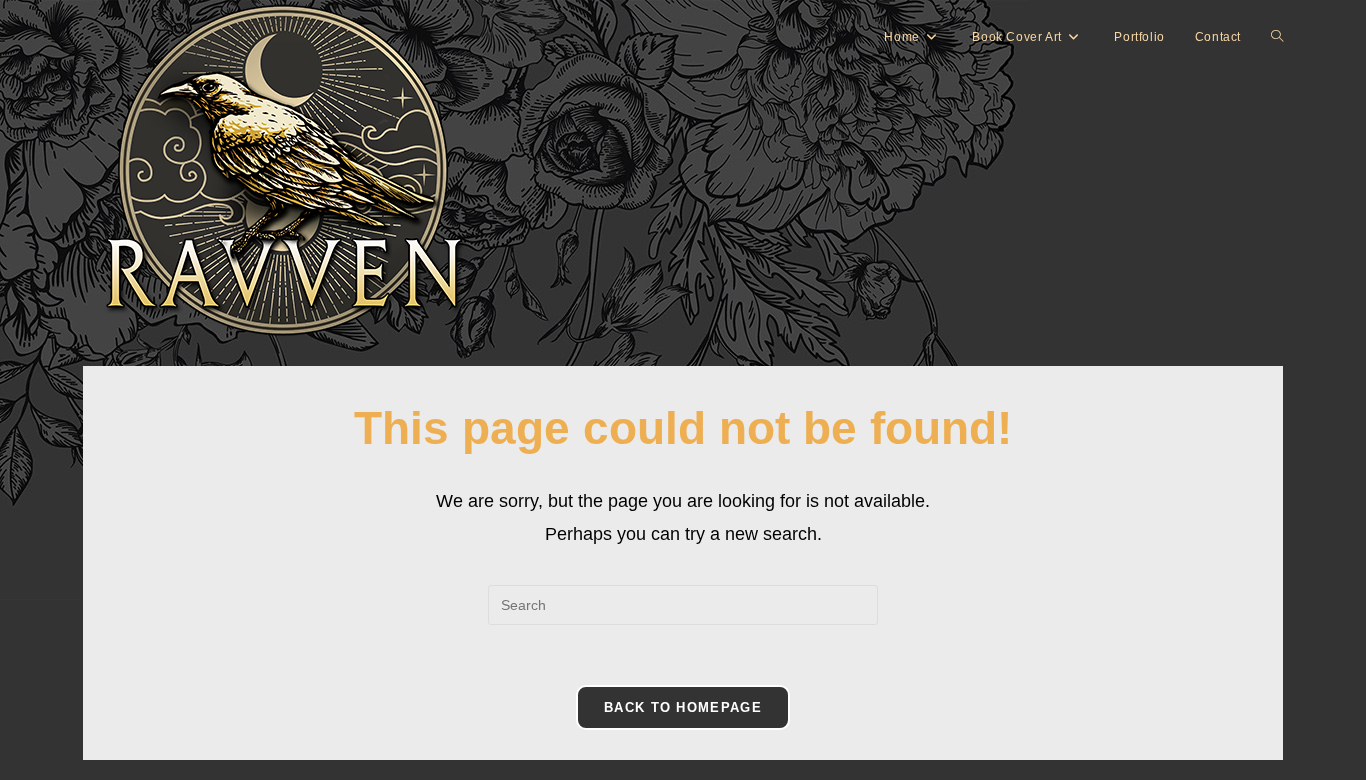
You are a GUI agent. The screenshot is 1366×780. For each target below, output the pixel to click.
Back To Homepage (683, 707)
